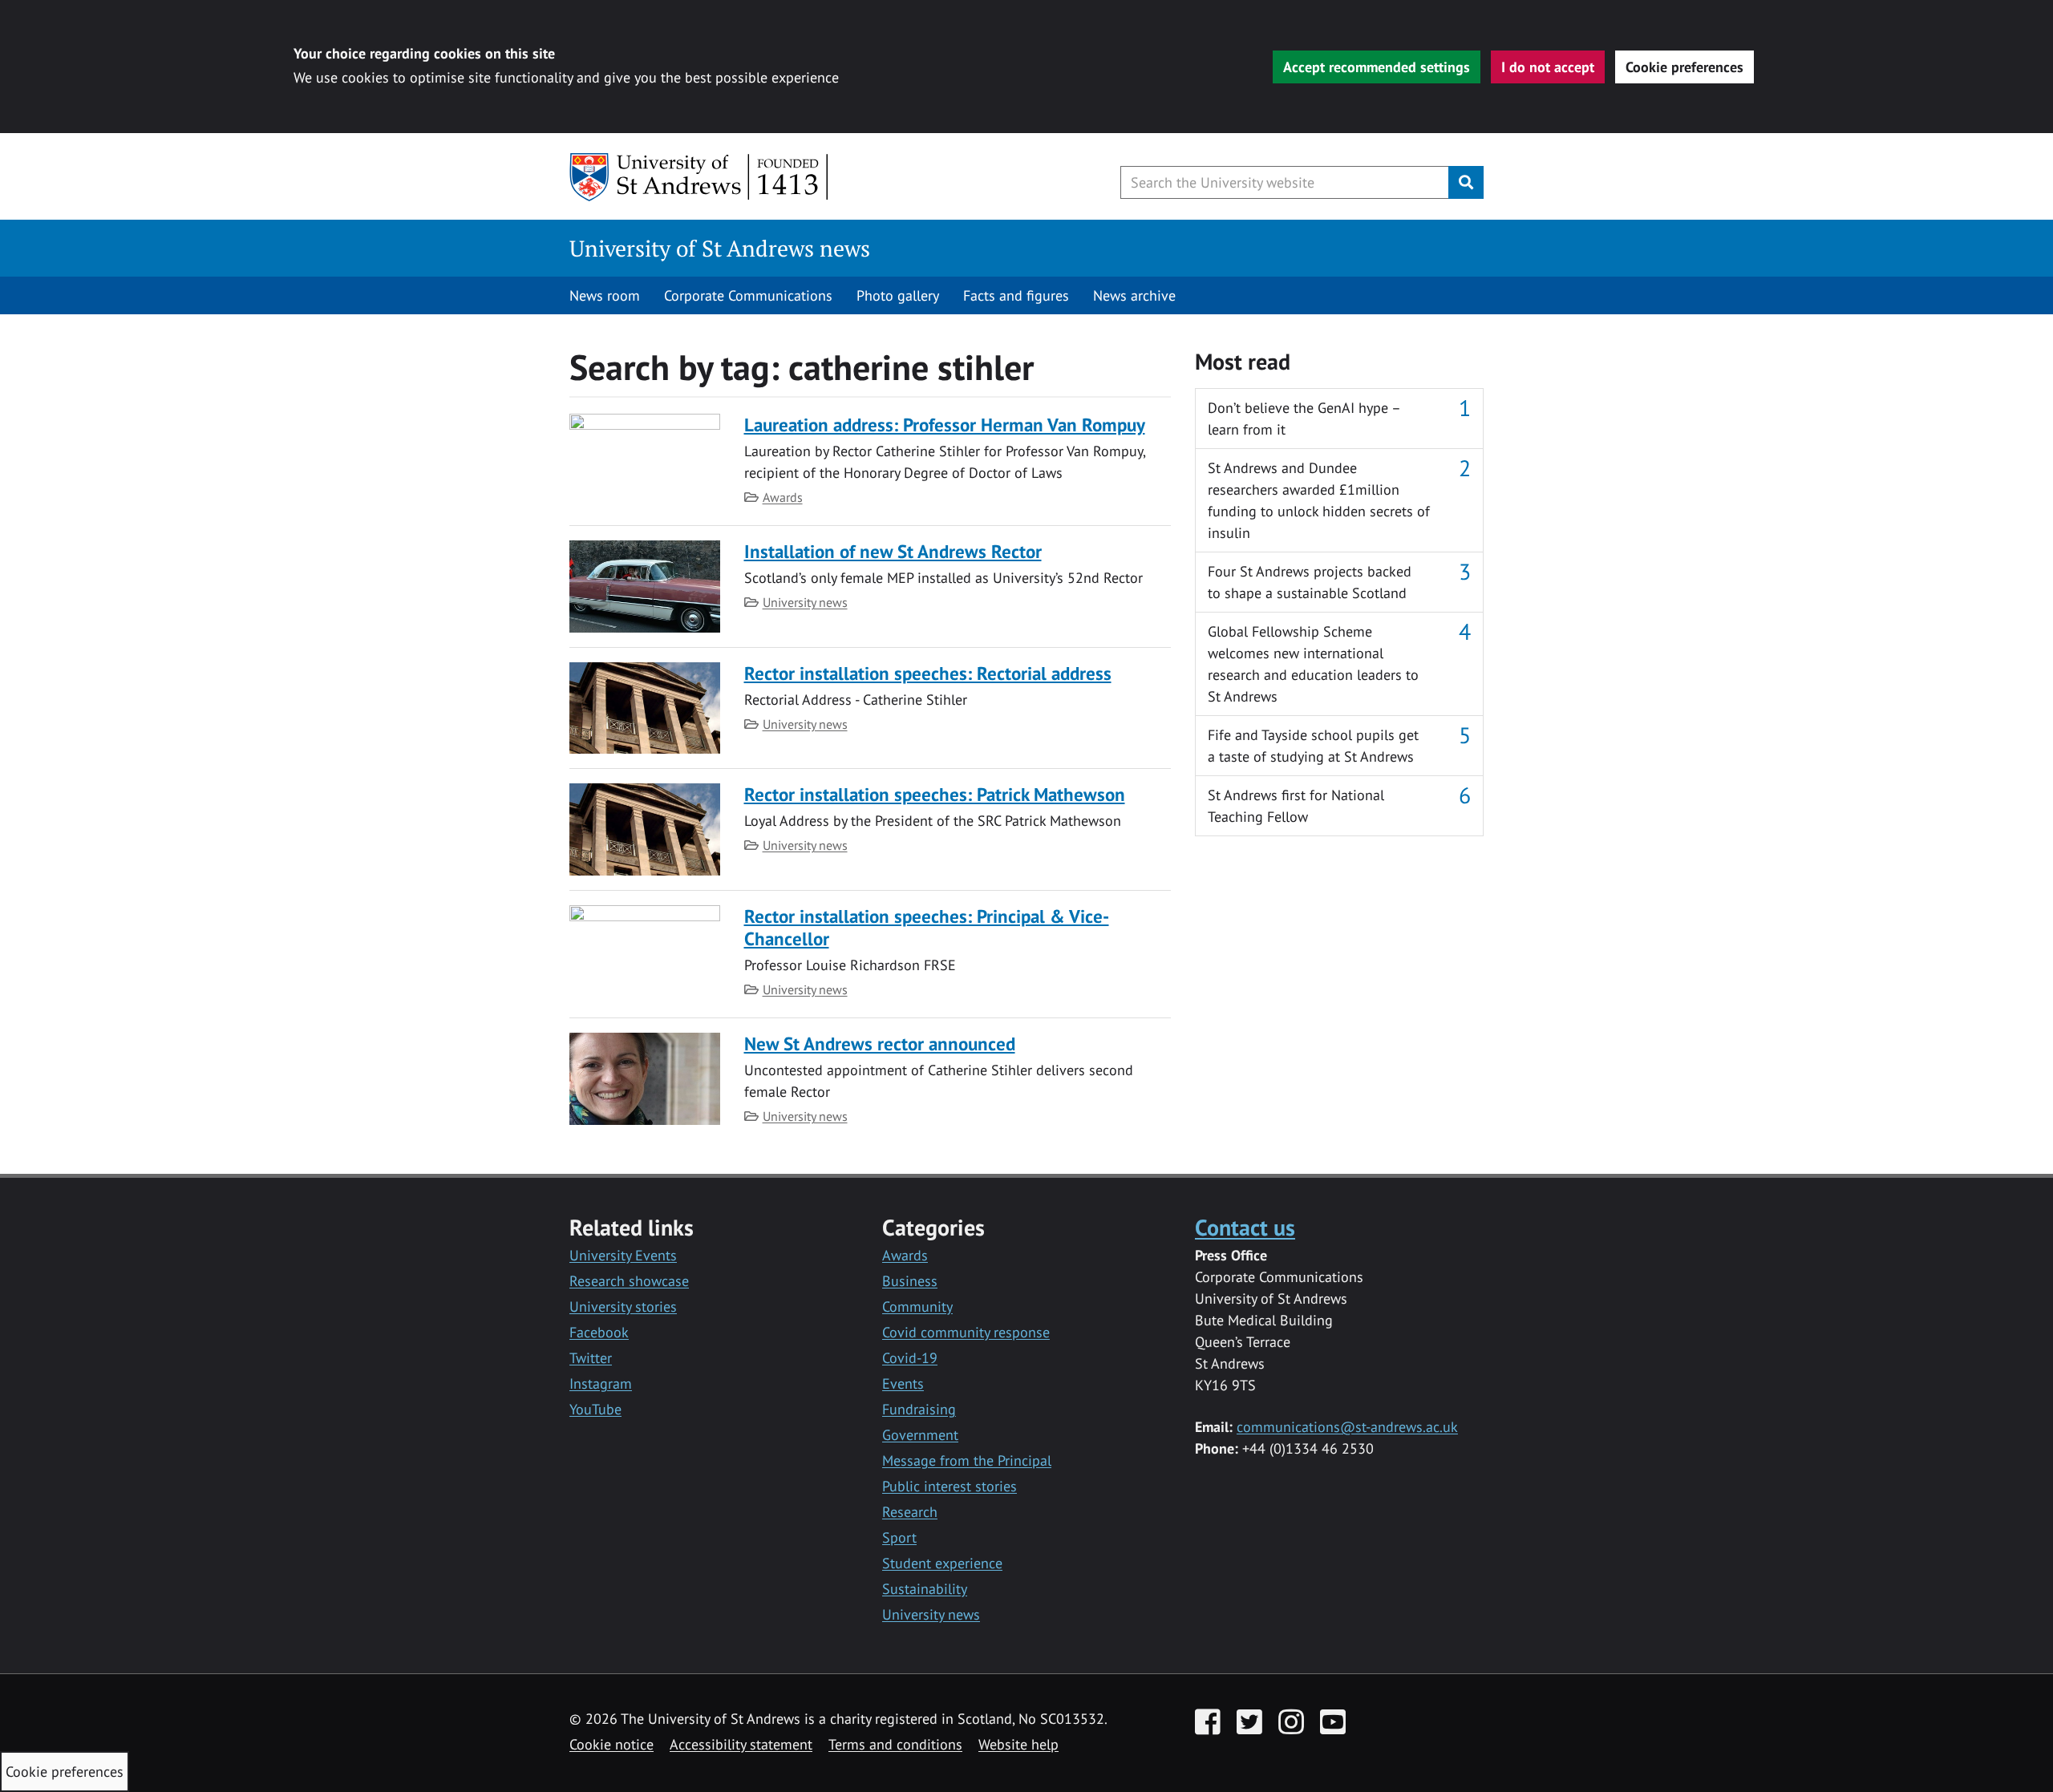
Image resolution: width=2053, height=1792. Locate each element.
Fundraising (919, 1409)
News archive (1134, 295)
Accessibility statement (741, 1744)
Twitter (591, 1358)
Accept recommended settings (1377, 67)
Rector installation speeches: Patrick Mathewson (935, 794)
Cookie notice (611, 1744)
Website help (1018, 1744)
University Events (623, 1255)
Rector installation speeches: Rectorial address (928, 673)
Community (917, 1307)
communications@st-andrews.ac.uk (1347, 1427)
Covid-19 (910, 1358)
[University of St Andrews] (700, 177)
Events (903, 1383)
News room (605, 295)
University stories (623, 1307)
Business (910, 1281)
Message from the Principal (967, 1460)
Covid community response (966, 1332)
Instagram (601, 1383)
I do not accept (1548, 67)
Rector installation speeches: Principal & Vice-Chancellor (927, 927)
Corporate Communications (748, 295)
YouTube (595, 1409)
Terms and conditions (895, 1744)
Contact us (1245, 1227)
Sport (899, 1537)
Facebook (599, 1332)
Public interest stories (950, 1486)
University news (805, 602)
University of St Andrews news (720, 248)
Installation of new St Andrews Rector (893, 551)
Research (910, 1512)
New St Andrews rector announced (880, 1044)
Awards (783, 497)
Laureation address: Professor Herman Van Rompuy (945, 425)
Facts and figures (1016, 295)
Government (920, 1435)
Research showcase (629, 1281)
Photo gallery (898, 295)
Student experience (942, 1563)
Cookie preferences (1685, 67)
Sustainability (925, 1589)
